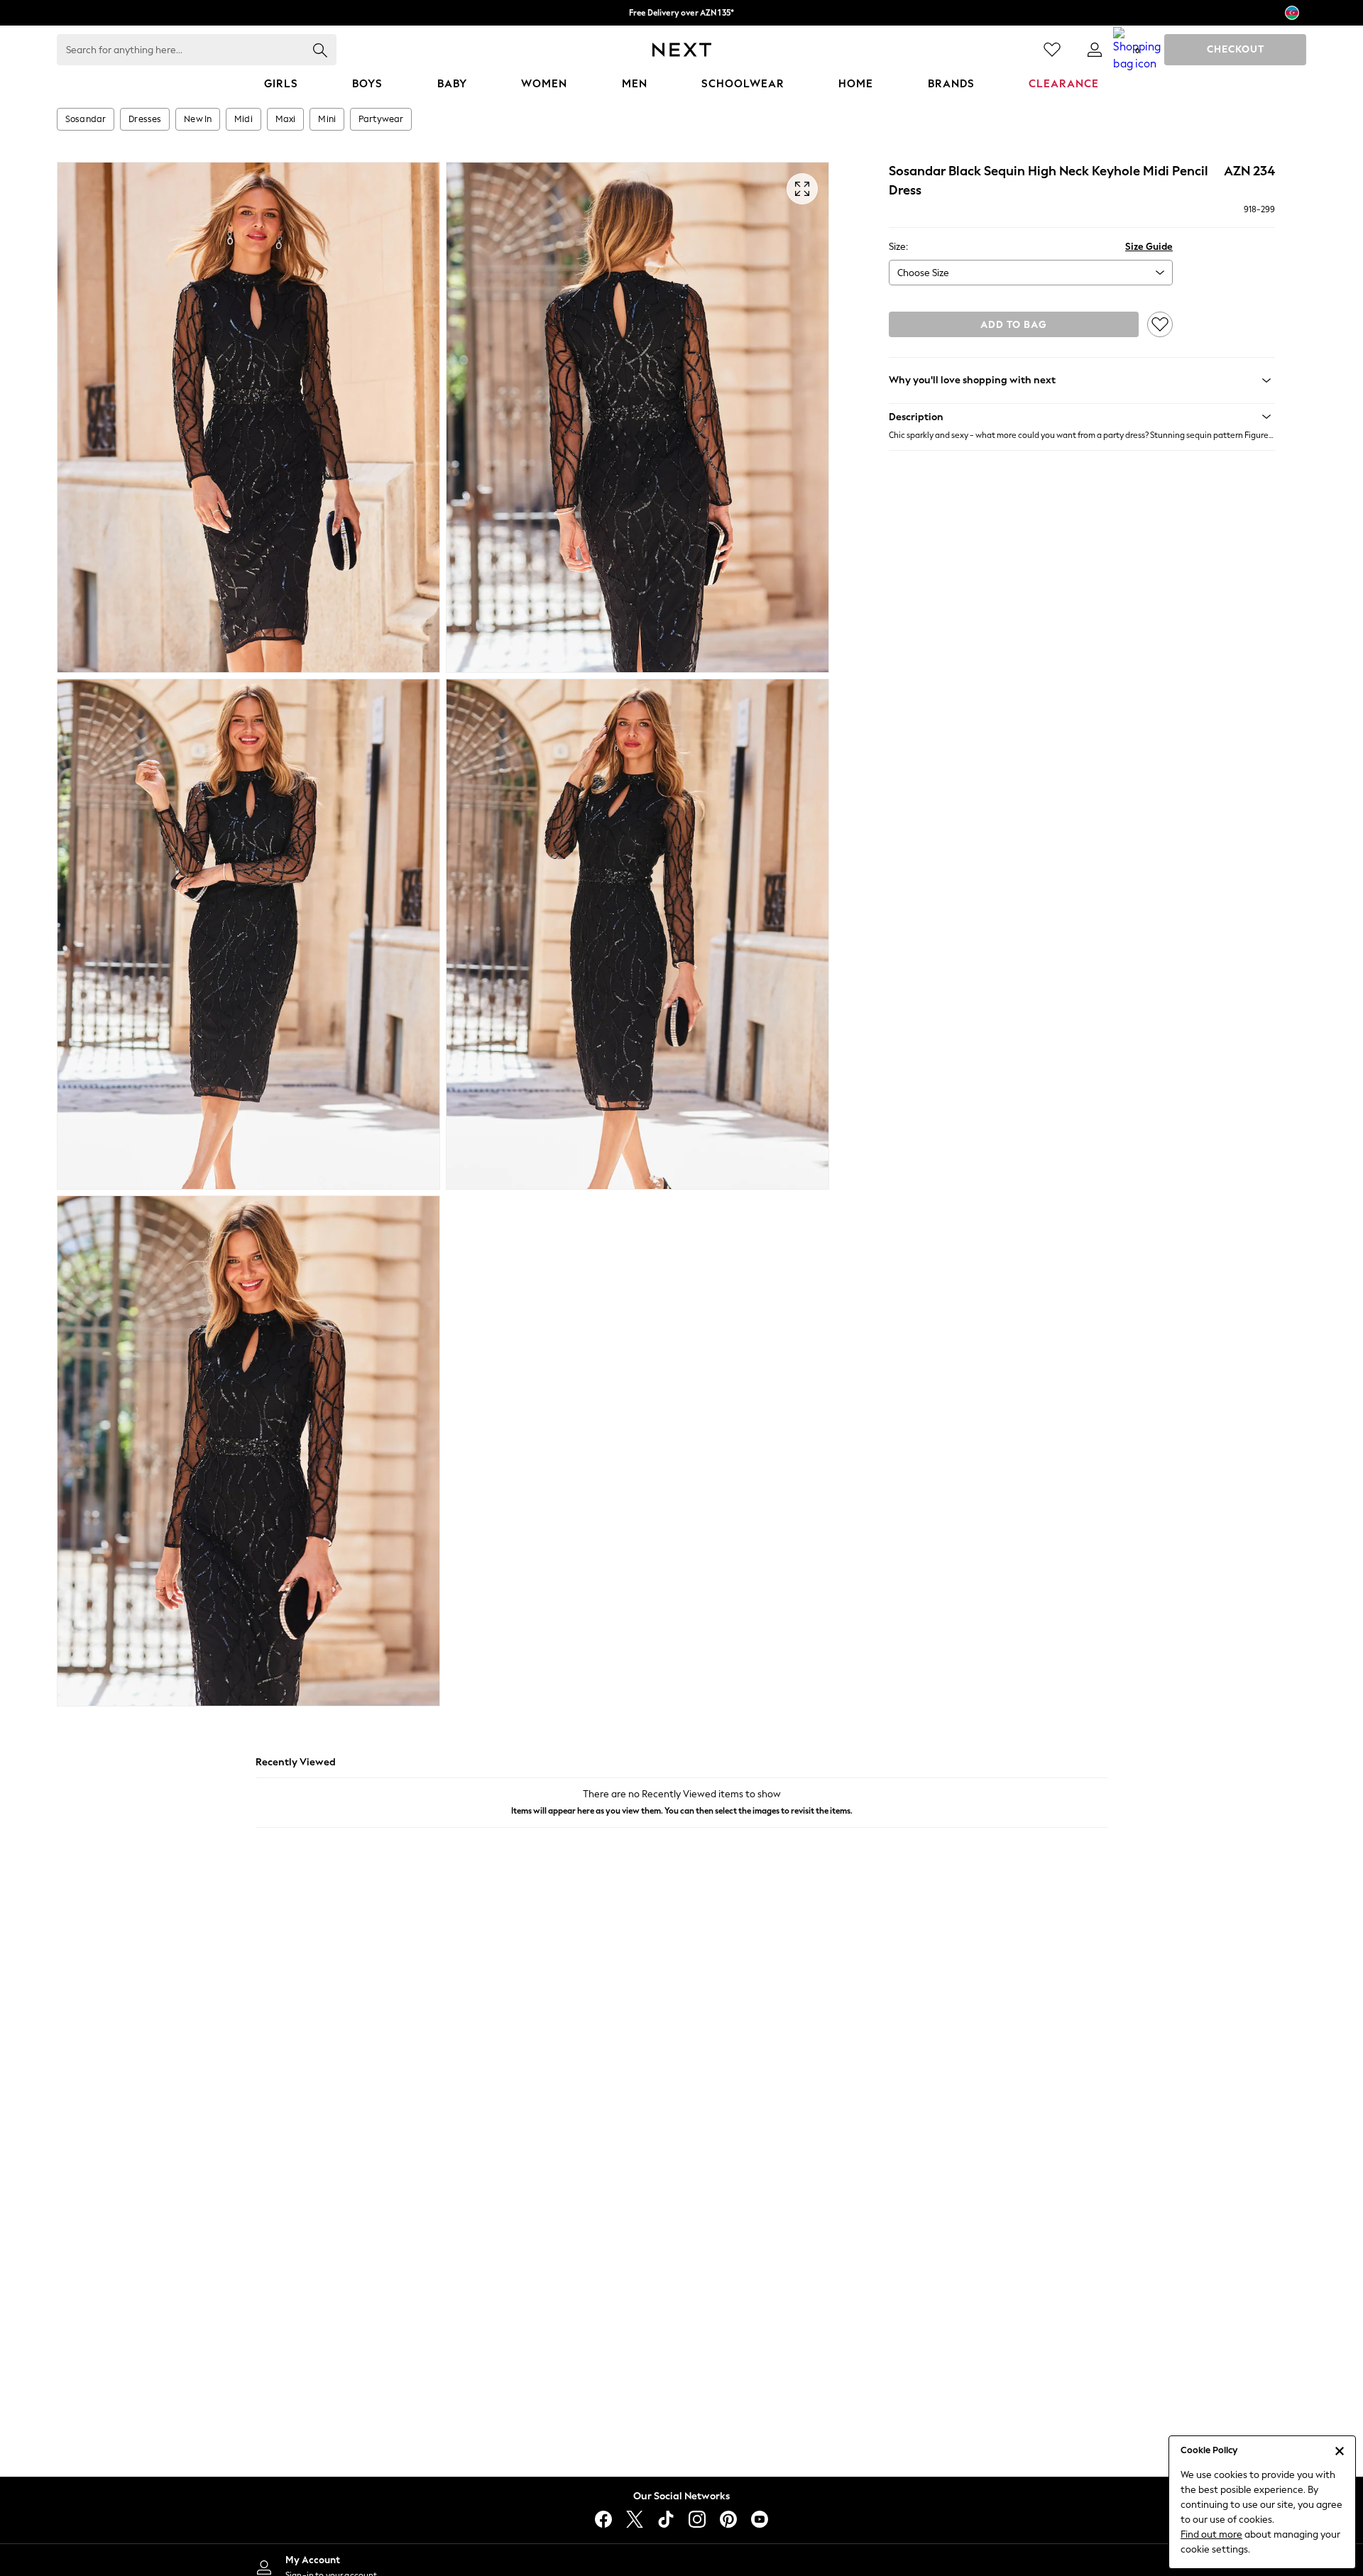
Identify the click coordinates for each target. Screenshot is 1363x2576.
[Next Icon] (682, 50)
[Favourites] (1052, 50)
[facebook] (603, 2519)
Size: (898, 247)
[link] (1095, 50)
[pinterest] (728, 2519)
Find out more (1211, 2534)
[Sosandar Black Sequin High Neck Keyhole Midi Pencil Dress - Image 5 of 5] (248, 1451)
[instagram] (697, 2519)
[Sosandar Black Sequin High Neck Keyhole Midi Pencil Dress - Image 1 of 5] (248, 417)
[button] (1082, 417)
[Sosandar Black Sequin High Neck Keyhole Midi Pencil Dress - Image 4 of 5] (637, 934)
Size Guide (1149, 247)
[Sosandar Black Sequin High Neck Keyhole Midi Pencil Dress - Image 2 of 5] (637, 417)
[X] (635, 2519)
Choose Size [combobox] (923, 273)
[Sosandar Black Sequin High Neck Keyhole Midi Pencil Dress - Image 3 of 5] (248, 934)
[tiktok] (666, 2519)
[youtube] (760, 2519)
